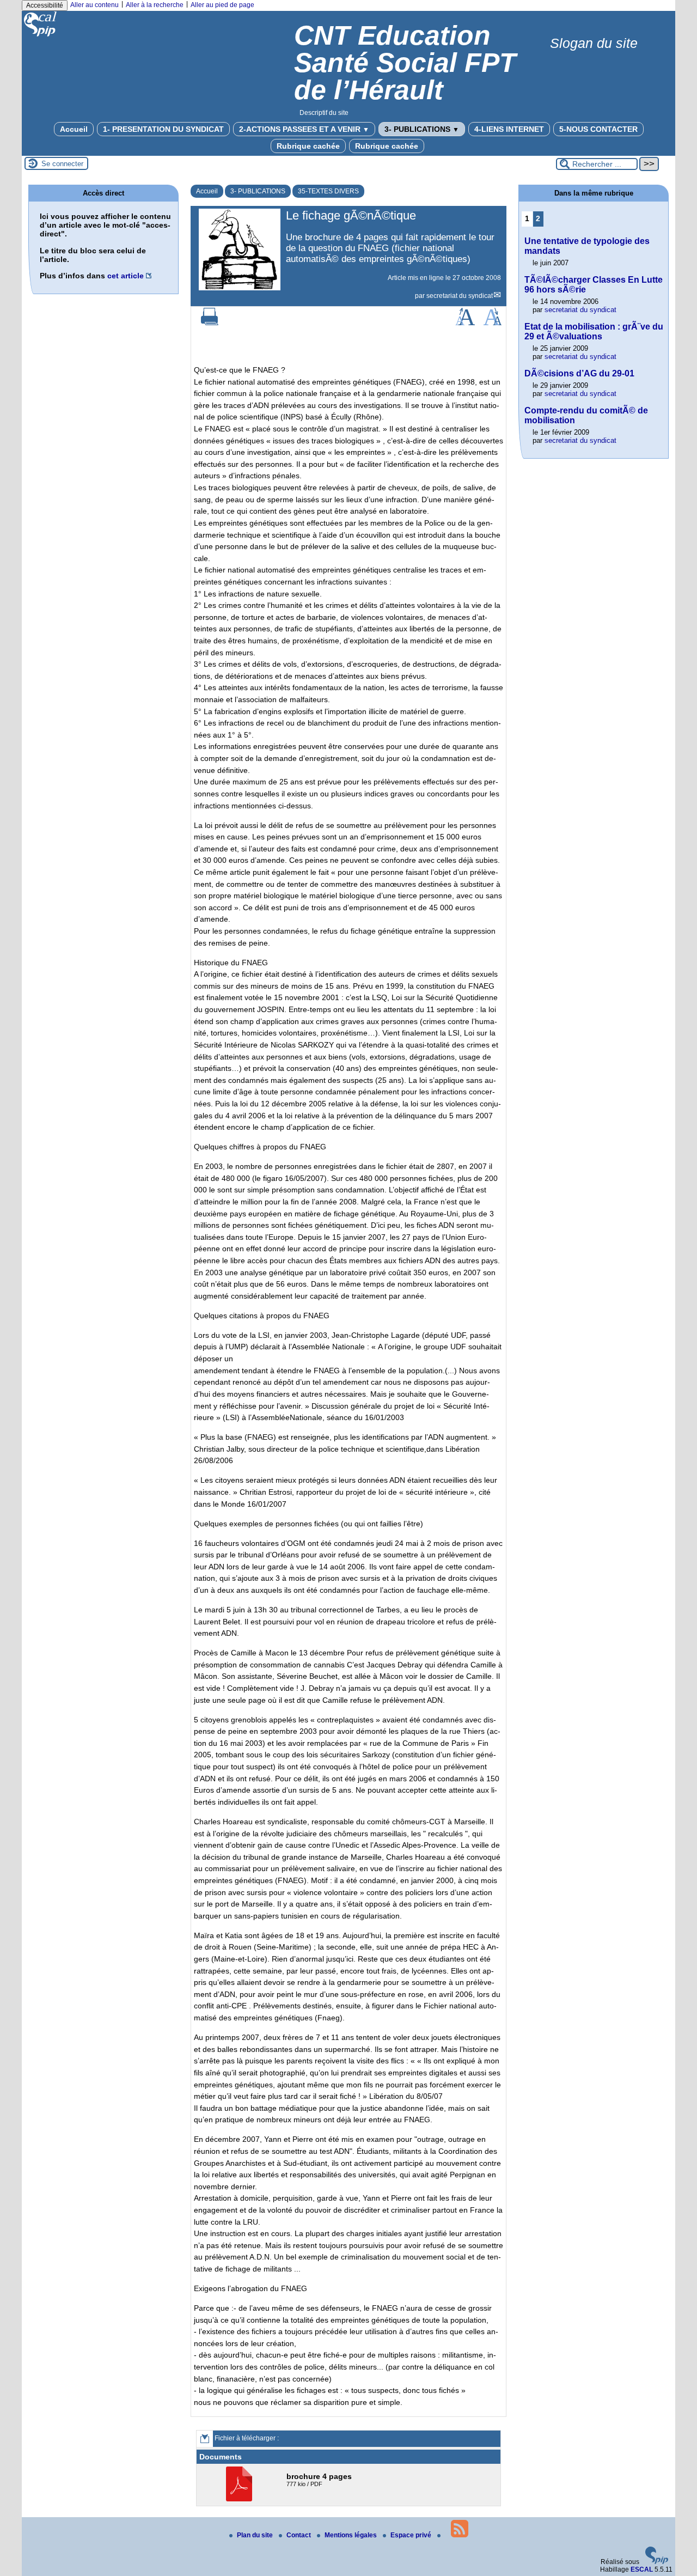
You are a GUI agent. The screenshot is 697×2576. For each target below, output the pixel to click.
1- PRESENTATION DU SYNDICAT (163, 129)
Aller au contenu (94, 5)
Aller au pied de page (222, 5)
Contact (299, 2535)
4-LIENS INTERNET (509, 129)
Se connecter (62, 164)
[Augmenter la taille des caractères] (465, 323)
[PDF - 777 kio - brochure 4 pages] (240, 2499)
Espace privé (412, 2535)
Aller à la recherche (155, 5)
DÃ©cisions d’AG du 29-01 (579, 373)
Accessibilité (45, 5)
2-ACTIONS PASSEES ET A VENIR (304, 129)
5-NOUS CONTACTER (598, 129)
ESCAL (642, 2569)
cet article (126, 276)
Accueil (74, 129)
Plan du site (256, 2535)
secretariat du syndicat (460, 296)
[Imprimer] (210, 323)
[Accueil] (41, 36)
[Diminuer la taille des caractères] (493, 323)
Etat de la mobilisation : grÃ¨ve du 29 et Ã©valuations (594, 331)
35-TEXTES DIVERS (328, 191)
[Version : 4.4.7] (657, 2562)
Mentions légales (351, 2535)
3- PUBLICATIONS (422, 129)
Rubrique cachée (308, 146)
